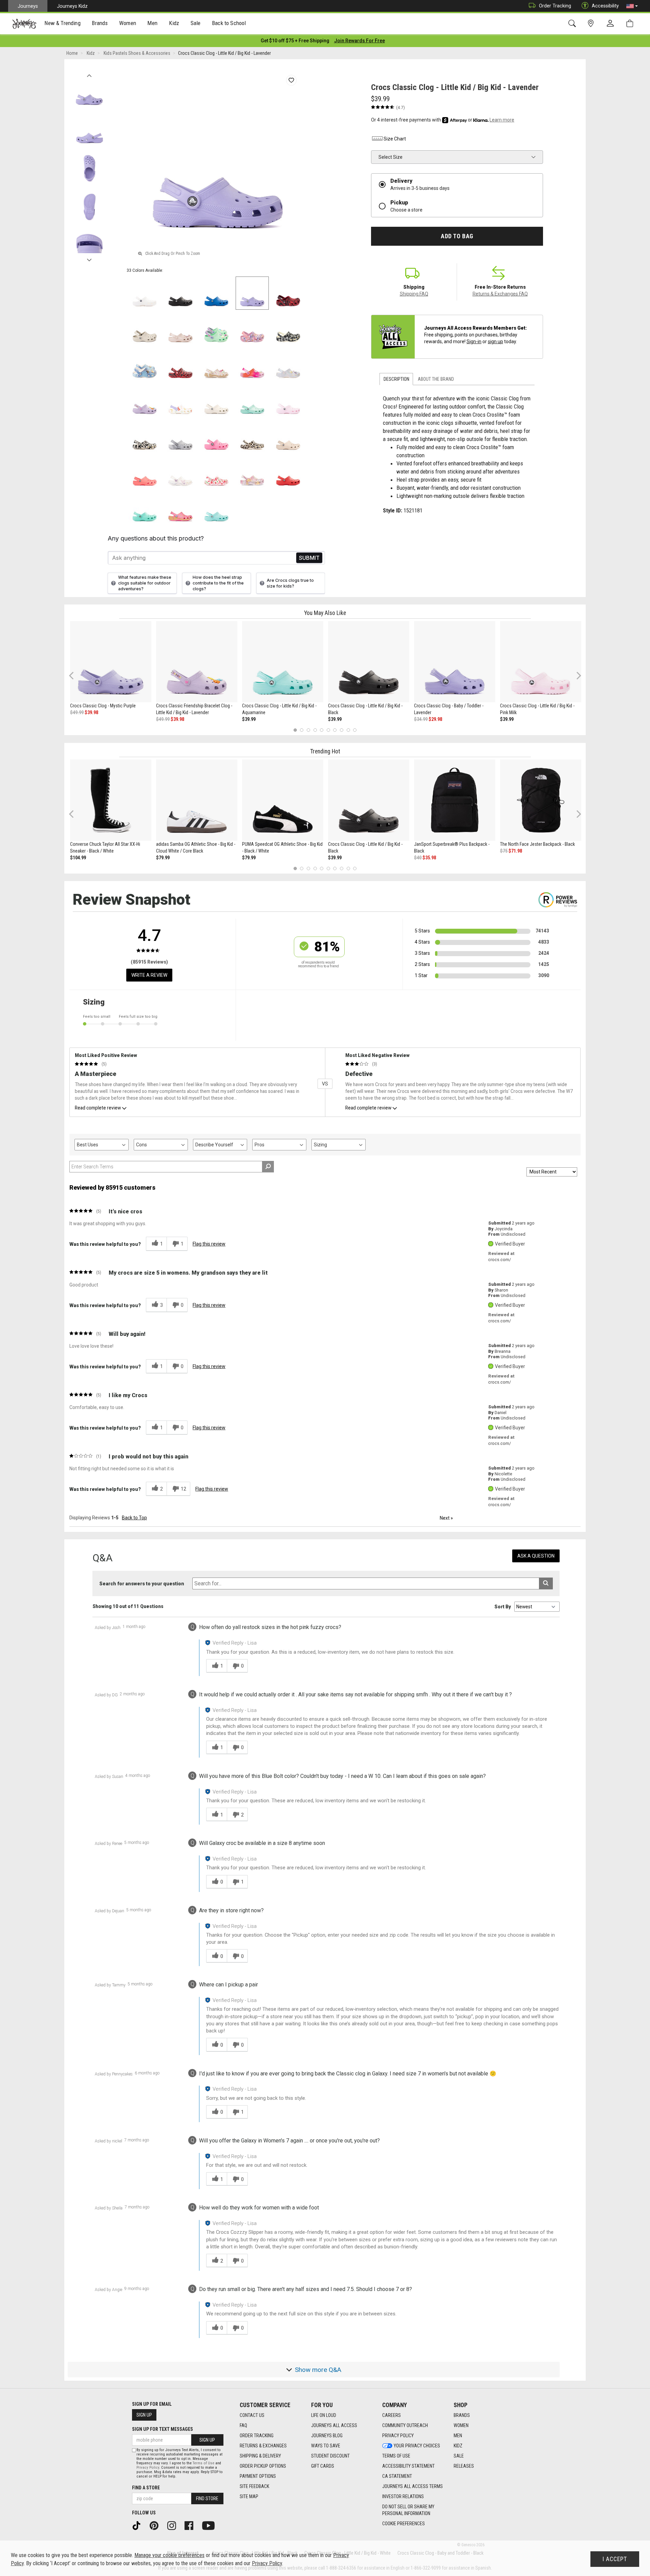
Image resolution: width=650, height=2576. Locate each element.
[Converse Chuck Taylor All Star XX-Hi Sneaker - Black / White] (111, 800)
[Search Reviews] (268, 1167)
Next (89, 258)
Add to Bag (457, 236)
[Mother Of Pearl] (288, 365)
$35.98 (429, 858)
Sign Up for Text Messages (162, 2429)
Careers (392, 2415)
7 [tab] (335, 730)
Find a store (146, 2488)
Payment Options (258, 2476)
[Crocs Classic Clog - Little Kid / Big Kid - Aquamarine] (283, 662)
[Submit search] (546, 1583)
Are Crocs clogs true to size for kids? (290, 583)
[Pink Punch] (180, 508)
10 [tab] (355, 730)
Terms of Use (396, 2456)
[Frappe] (288, 437)
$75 (504, 851)
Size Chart (395, 139)
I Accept (615, 2559)
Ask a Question (536, 1556)
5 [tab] (322, 730)
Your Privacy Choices (417, 2446)
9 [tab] (348, 730)
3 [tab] (309, 730)
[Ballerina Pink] (252, 329)
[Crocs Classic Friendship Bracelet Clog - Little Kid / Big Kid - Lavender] (197, 662)
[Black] (180, 293)
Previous (89, 74)
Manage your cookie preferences (169, 2555)
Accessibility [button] (605, 6)
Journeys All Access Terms (413, 2486)
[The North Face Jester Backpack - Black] (541, 800)
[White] (145, 293)
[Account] (612, 24)
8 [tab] (341, 730)
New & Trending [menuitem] (62, 23)
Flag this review (209, 1244)
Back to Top (134, 1518)
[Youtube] (211, 2525)
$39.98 (91, 712)
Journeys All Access (334, 2425)
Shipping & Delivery (260, 2456)
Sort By (503, 1607)
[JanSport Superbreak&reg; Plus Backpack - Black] (455, 800)
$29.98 (435, 719)
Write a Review (149, 975)
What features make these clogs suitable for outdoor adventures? (145, 583)
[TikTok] (139, 2525)
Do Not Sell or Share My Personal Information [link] (408, 2510)
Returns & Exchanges (263, 2446)
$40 (418, 858)
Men (458, 2436)
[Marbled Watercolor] (180, 437)
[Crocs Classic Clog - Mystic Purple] (111, 662)
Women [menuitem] (128, 23)
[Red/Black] (180, 365)
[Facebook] (191, 2525)
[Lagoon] (145, 508)
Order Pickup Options (263, 2466)
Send (309, 558)
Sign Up (144, 2415)
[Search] (573, 24)
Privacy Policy (398, 2436)
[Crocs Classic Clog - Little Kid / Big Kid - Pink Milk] (541, 662)
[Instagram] (174, 2525)
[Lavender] (252, 293)
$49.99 (77, 712)
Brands (462, 2415)
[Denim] (145, 365)
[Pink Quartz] (180, 329)
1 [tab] (295, 730)
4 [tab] (315, 730)
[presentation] (63, 24)
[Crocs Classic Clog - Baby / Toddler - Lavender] (455, 662)
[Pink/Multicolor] (252, 365)
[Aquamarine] (252, 401)
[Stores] (592, 24)
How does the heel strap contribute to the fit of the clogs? (218, 583)
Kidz (458, 2446)
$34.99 (421, 719)
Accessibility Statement (408, 2466)
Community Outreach (405, 2425)
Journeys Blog (327, 2436)
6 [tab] (328, 730)
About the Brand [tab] (436, 379)
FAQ (243, 2425)
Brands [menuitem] (100, 23)
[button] (632, 6)
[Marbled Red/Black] (288, 293)
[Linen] (216, 401)
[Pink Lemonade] (216, 437)
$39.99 (249, 719)
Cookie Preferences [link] (404, 2524)
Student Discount (330, 2456)
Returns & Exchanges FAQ (500, 294)
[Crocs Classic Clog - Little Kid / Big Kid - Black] (369, 662)
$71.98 (515, 851)
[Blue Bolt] (216, 293)
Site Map (249, 2496)
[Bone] (145, 329)
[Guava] (145, 472)
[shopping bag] (631, 24)
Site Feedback (254, 2486)
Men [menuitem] (152, 23)
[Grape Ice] (252, 472)
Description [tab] (396, 379)
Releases (464, 2466)
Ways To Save (326, 2446)
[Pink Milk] (288, 401)
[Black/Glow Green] (145, 437)
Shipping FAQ (414, 294)
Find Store (207, 2498)
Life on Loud (324, 2415)
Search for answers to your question (142, 1584)
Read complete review (98, 1108)
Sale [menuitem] (196, 23)
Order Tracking (555, 6)
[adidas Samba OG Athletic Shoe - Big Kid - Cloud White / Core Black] (197, 800)
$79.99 (163, 858)
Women (461, 2425)
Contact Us (252, 2415)
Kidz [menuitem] (174, 23)
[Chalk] (252, 437)
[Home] (24, 24)
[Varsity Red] (288, 472)
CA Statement (397, 2476)
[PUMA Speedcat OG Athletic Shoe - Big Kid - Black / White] (283, 800)
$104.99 (78, 858)
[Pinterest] (156, 2525)
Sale (459, 2456)
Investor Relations (403, 2496)
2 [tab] (302, 730)
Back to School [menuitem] (229, 23)
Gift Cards (323, 2466)
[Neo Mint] (216, 329)
